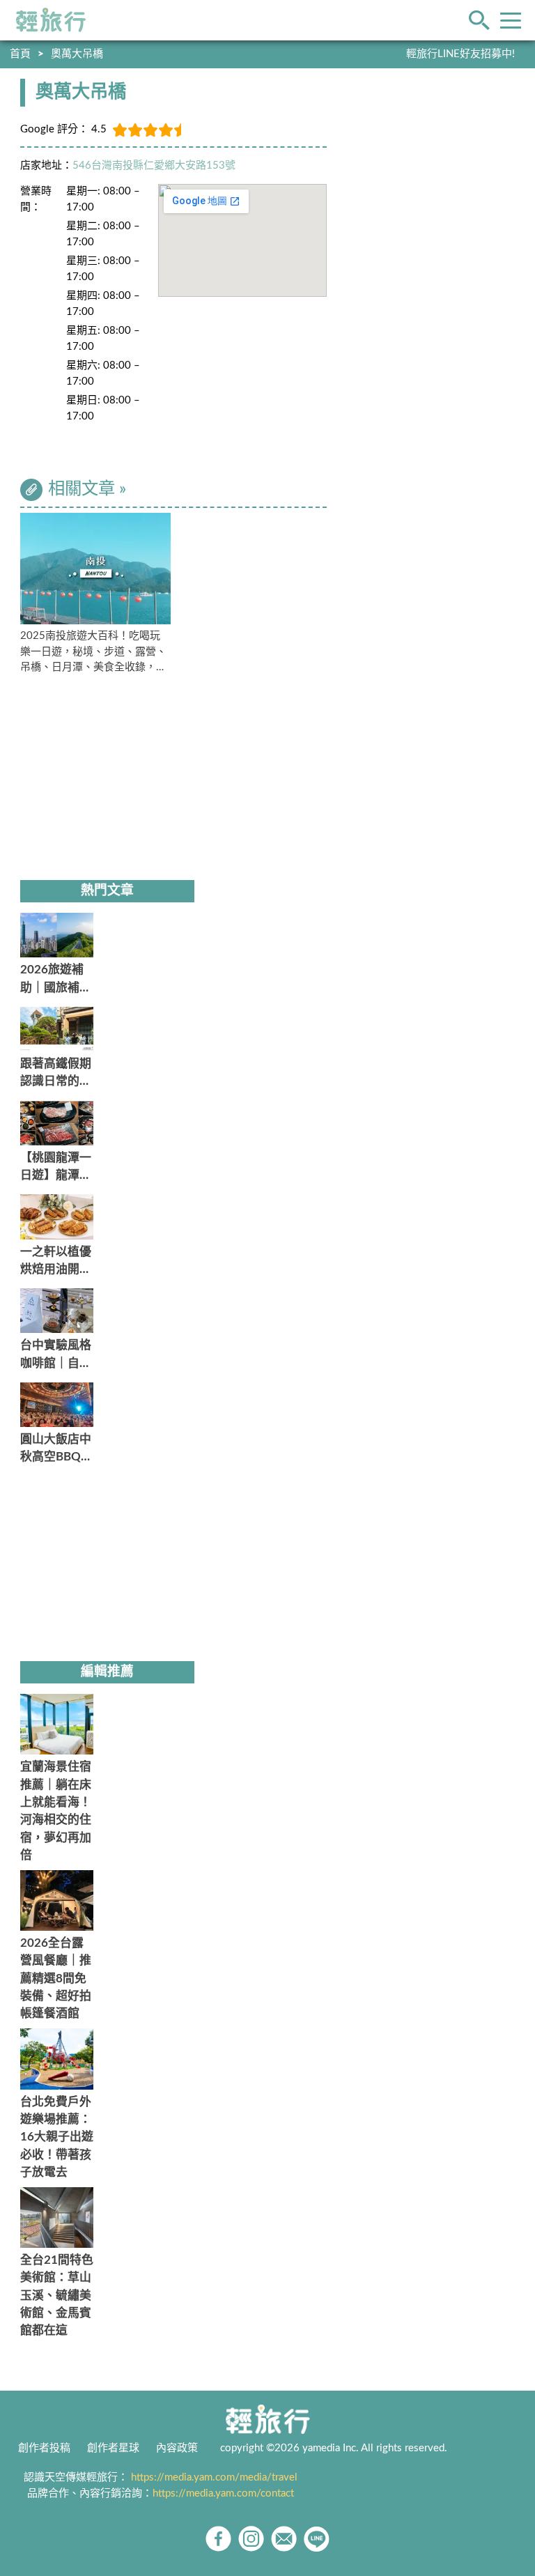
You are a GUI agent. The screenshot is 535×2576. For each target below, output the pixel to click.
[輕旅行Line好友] (317, 2539)
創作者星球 (113, 2448)
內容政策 (177, 2448)
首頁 (20, 54)
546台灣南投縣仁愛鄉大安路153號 (154, 165)
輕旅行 (51, 20)
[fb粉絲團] (218, 2539)
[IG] (251, 2539)
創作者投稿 (44, 2448)
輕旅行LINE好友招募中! (460, 54)
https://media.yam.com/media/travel (214, 2477)
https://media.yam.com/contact (223, 2493)
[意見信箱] (284, 2539)
